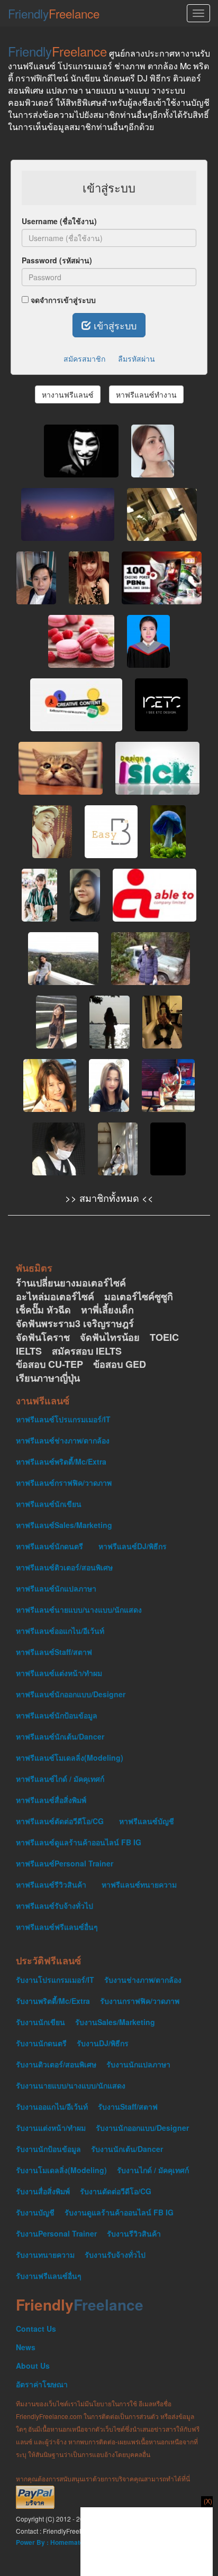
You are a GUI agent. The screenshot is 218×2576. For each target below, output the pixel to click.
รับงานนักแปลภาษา (138, 2064)
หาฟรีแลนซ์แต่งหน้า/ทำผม (59, 1673)
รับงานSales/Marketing (115, 2022)
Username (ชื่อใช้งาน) (59, 221)
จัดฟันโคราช (43, 1337)
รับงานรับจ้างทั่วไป (115, 2255)
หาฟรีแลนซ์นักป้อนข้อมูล (57, 1715)
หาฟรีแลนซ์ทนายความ (139, 1884)
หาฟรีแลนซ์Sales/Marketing (64, 1525)
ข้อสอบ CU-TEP (49, 1364)
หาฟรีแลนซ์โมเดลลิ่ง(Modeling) (70, 1758)
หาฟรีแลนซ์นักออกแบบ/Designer (71, 1694)
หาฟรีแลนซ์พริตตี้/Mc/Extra (61, 1461)
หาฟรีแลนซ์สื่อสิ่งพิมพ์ (51, 1800)
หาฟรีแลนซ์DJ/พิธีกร (133, 1546)
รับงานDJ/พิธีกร (103, 2043)
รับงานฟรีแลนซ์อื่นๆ (49, 2276)
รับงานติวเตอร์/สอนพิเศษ (56, 2064)
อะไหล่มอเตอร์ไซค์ (55, 1297)
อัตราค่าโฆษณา (42, 2384)
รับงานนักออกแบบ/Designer (142, 2128)
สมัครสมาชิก (84, 358)
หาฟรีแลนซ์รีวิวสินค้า (51, 1884)
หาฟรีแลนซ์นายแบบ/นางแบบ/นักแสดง (79, 1609)
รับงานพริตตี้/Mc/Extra (53, 2001)
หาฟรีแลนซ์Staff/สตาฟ (54, 1652)
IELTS (29, 1351)
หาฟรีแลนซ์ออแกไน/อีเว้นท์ (60, 1631)
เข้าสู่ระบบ (114, 325)
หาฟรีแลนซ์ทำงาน (146, 394)
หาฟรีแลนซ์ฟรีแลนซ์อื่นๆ (57, 1927)
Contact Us (36, 2329)
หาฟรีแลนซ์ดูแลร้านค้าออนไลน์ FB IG (79, 1842)
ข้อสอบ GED (120, 1364)
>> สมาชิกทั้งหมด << (109, 1198)
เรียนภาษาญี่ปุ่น (48, 1378)
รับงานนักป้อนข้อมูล (48, 2149)
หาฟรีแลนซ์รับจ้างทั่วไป (54, 1906)
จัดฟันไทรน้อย (110, 1337)
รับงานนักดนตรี (41, 2043)
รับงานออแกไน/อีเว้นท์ (52, 2106)
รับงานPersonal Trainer (56, 2233)
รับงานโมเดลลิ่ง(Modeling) (61, 2170)
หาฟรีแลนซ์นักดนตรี (49, 1546)
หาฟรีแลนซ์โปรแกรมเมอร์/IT (63, 1419)
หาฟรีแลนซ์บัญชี (147, 1821)
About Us (33, 2366)
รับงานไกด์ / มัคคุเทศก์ (153, 2170)
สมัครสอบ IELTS (87, 1351)
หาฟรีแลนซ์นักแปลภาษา (56, 1588)
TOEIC (164, 1337)
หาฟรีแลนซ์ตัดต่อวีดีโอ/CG (60, 1821)
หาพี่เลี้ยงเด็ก (107, 1310)
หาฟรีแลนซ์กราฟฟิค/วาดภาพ (64, 1483)
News (26, 2347)
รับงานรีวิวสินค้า (134, 2233)
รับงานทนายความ (45, 2255)
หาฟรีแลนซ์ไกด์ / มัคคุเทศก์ (60, 1779)
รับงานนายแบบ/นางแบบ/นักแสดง (71, 2085)
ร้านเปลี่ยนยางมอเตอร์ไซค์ (71, 1283)
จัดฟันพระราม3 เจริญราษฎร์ (75, 1324)
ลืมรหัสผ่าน (137, 358)
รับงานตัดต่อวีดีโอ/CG (116, 2191)
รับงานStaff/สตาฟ (128, 2106)
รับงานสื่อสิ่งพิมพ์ (43, 2191)
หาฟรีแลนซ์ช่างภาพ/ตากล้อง (63, 1440)
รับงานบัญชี (35, 2212)
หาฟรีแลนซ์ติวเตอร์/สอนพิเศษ (64, 1567)
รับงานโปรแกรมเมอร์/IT (55, 1980)
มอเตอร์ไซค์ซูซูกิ (139, 1297)
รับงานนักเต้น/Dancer (127, 2149)
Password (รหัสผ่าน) (57, 260)
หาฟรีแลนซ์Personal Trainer (65, 1863)
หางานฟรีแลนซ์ (68, 394)
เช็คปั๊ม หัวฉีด (43, 1310)
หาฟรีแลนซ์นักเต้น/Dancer (60, 1736)
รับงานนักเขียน (40, 2022)
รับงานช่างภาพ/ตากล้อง (143, 1980)
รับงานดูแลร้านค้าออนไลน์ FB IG (119, 2212)
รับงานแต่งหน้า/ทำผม (51, 2128)
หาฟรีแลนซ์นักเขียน (49, 1504)
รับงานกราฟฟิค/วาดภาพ (140, 2001)
